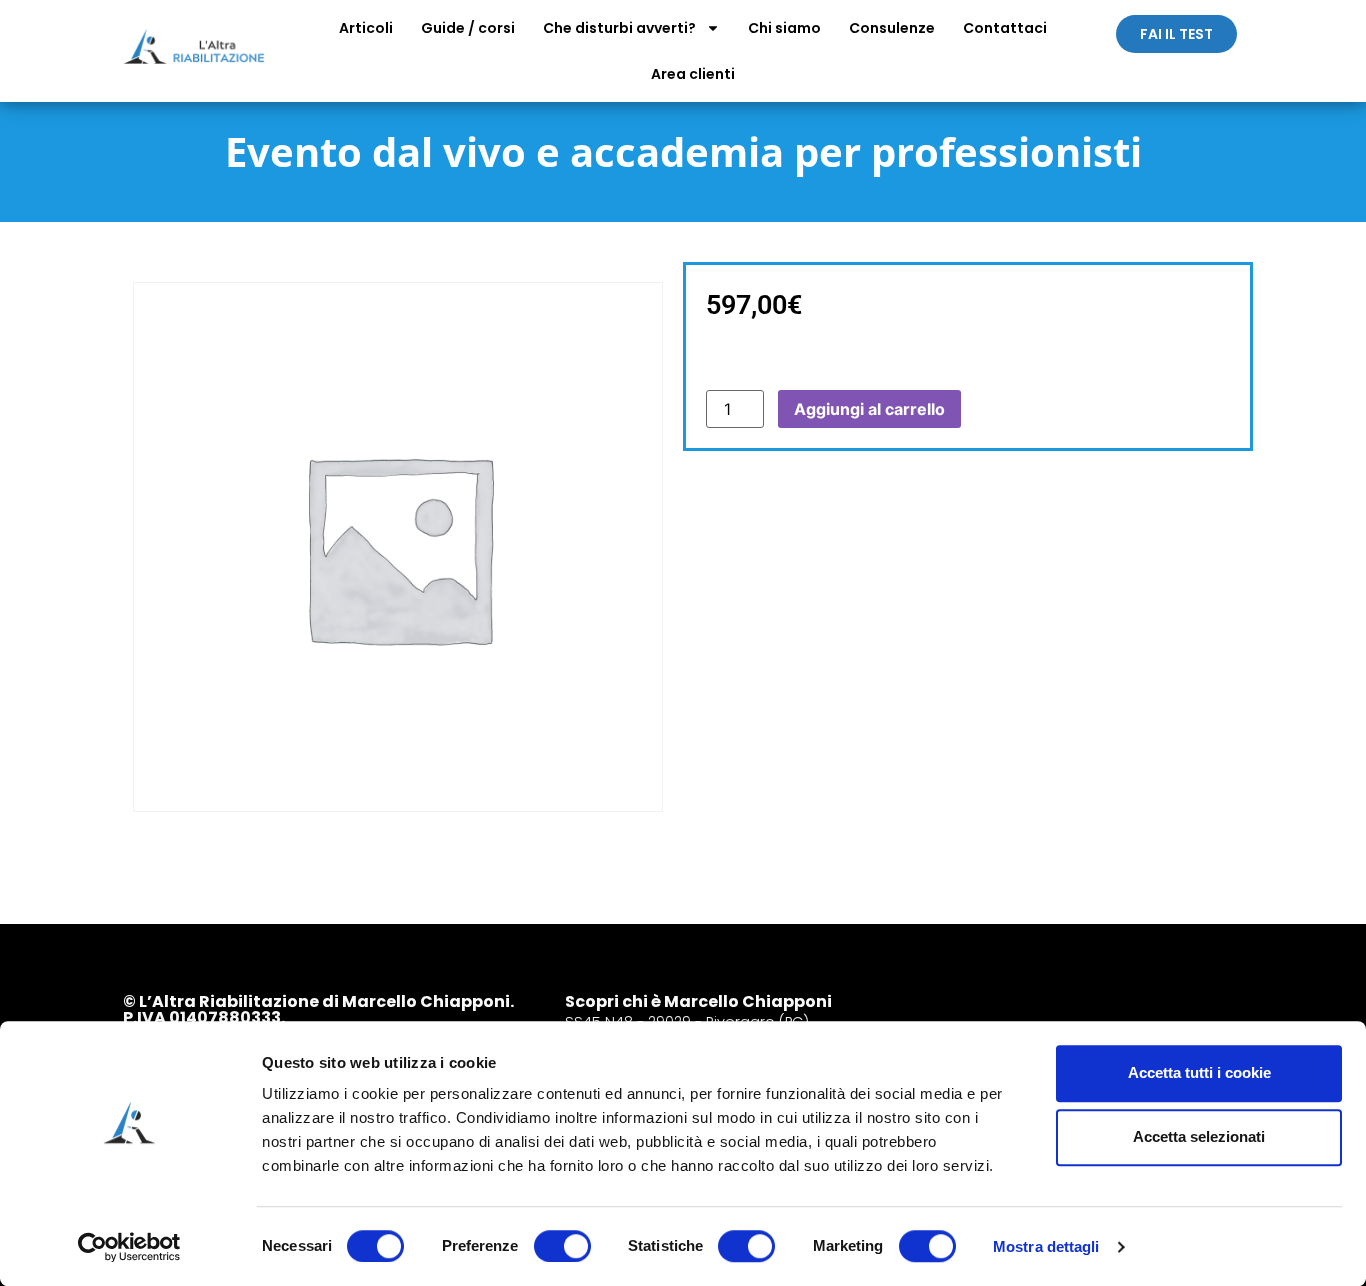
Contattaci (1005, 28)
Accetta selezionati (1199, 1136)
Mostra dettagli (1046, 1246)
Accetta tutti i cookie (1199, 1072)
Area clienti (693, 74)
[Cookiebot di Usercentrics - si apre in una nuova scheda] (129, 1247)
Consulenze (892, 28)
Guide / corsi (468, 28)
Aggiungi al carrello (869, 409)
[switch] (562, 1246)
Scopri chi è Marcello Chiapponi (698, 1001)
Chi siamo (784, 28)
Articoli (366, 28)
